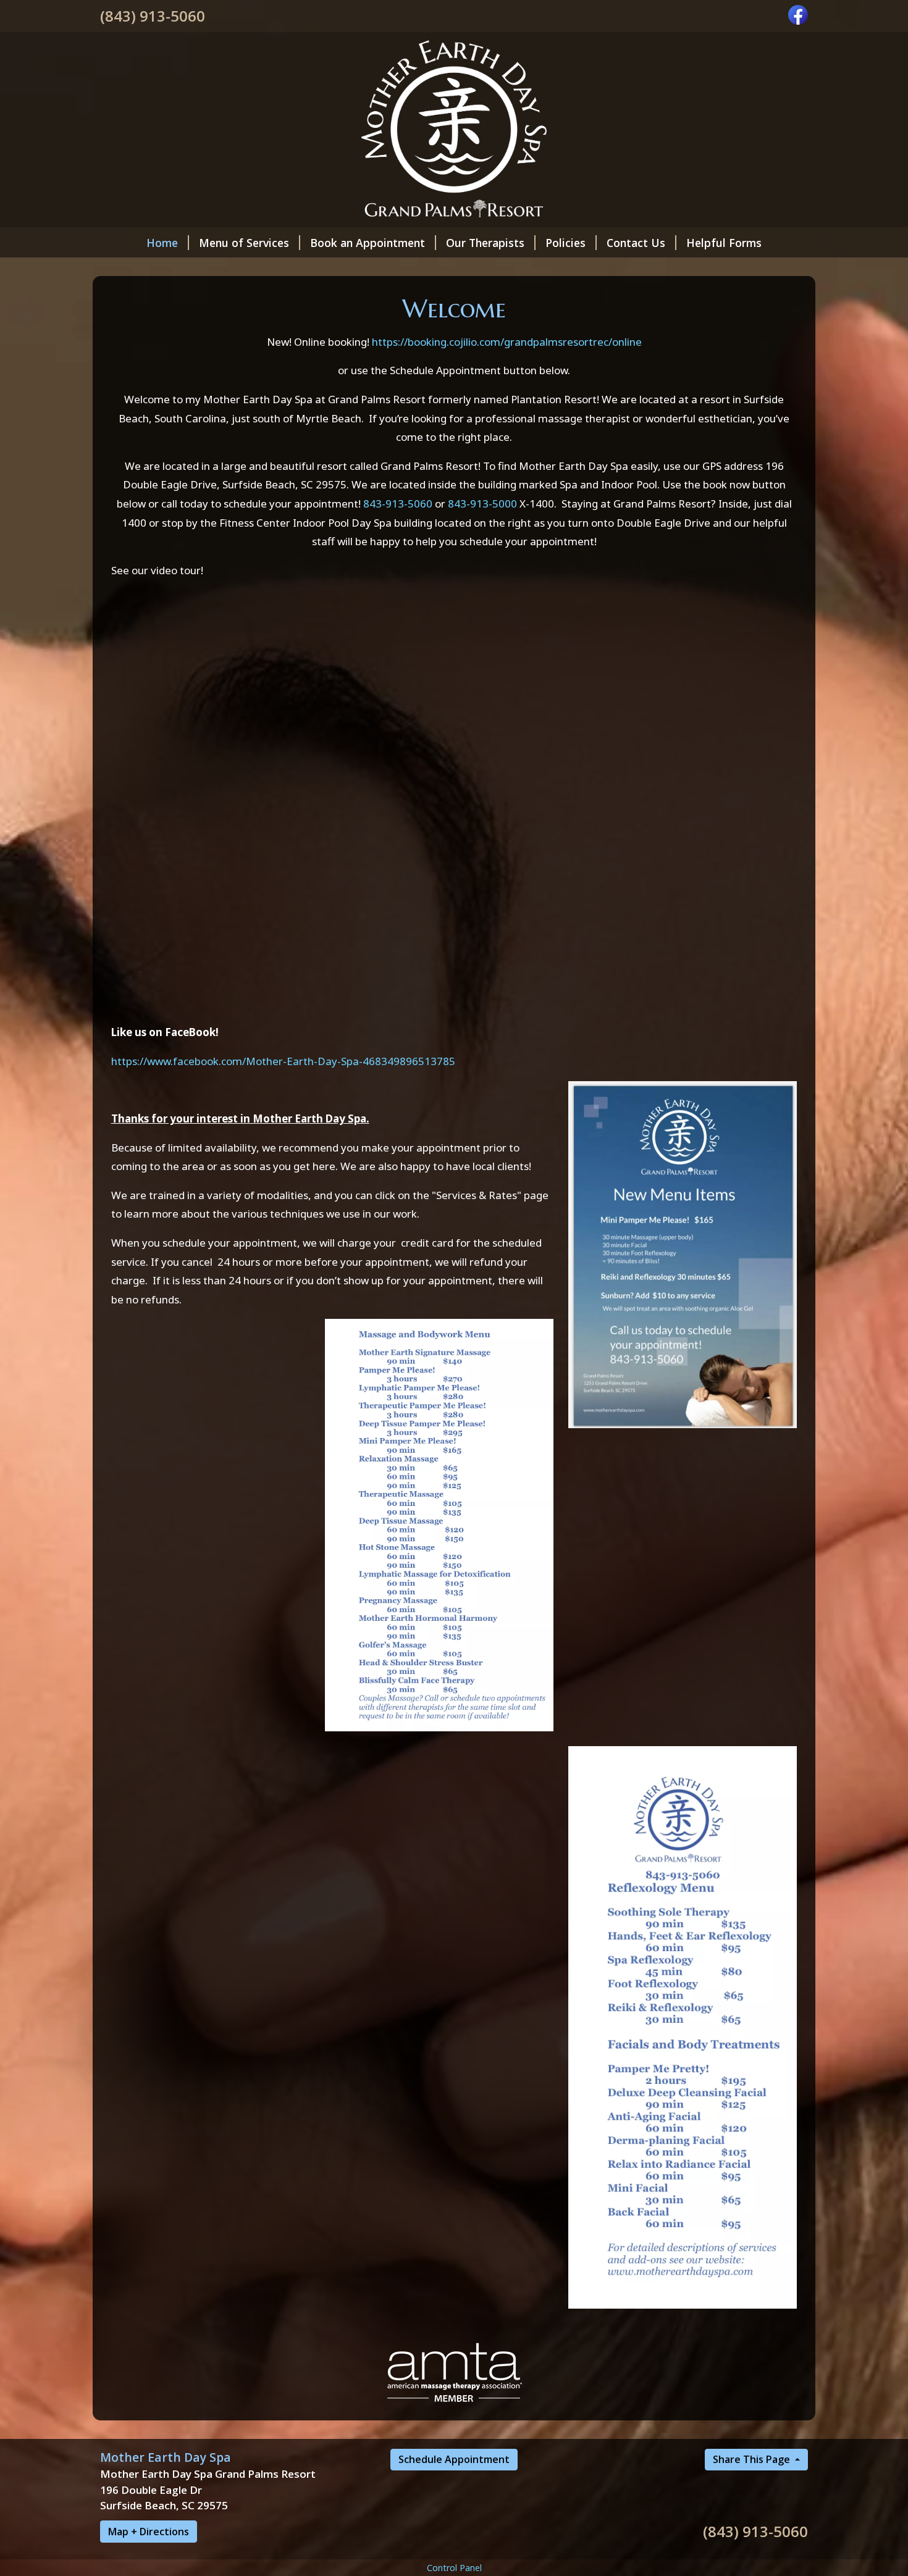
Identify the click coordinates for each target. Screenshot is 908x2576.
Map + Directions (149, 2532)
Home (162, 243)
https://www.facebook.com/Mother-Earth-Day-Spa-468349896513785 (283, 1061)
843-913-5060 (398, 504)
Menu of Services (244, 243)
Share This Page (753, 2459)
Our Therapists (485, 243)
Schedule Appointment (454, 2459)
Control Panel (454, 2568)
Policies (565, 243)
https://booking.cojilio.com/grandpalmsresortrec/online (507, 342)
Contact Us (636, 243)
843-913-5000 (482, 504)
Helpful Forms (724, 243)
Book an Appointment (368, 243)
